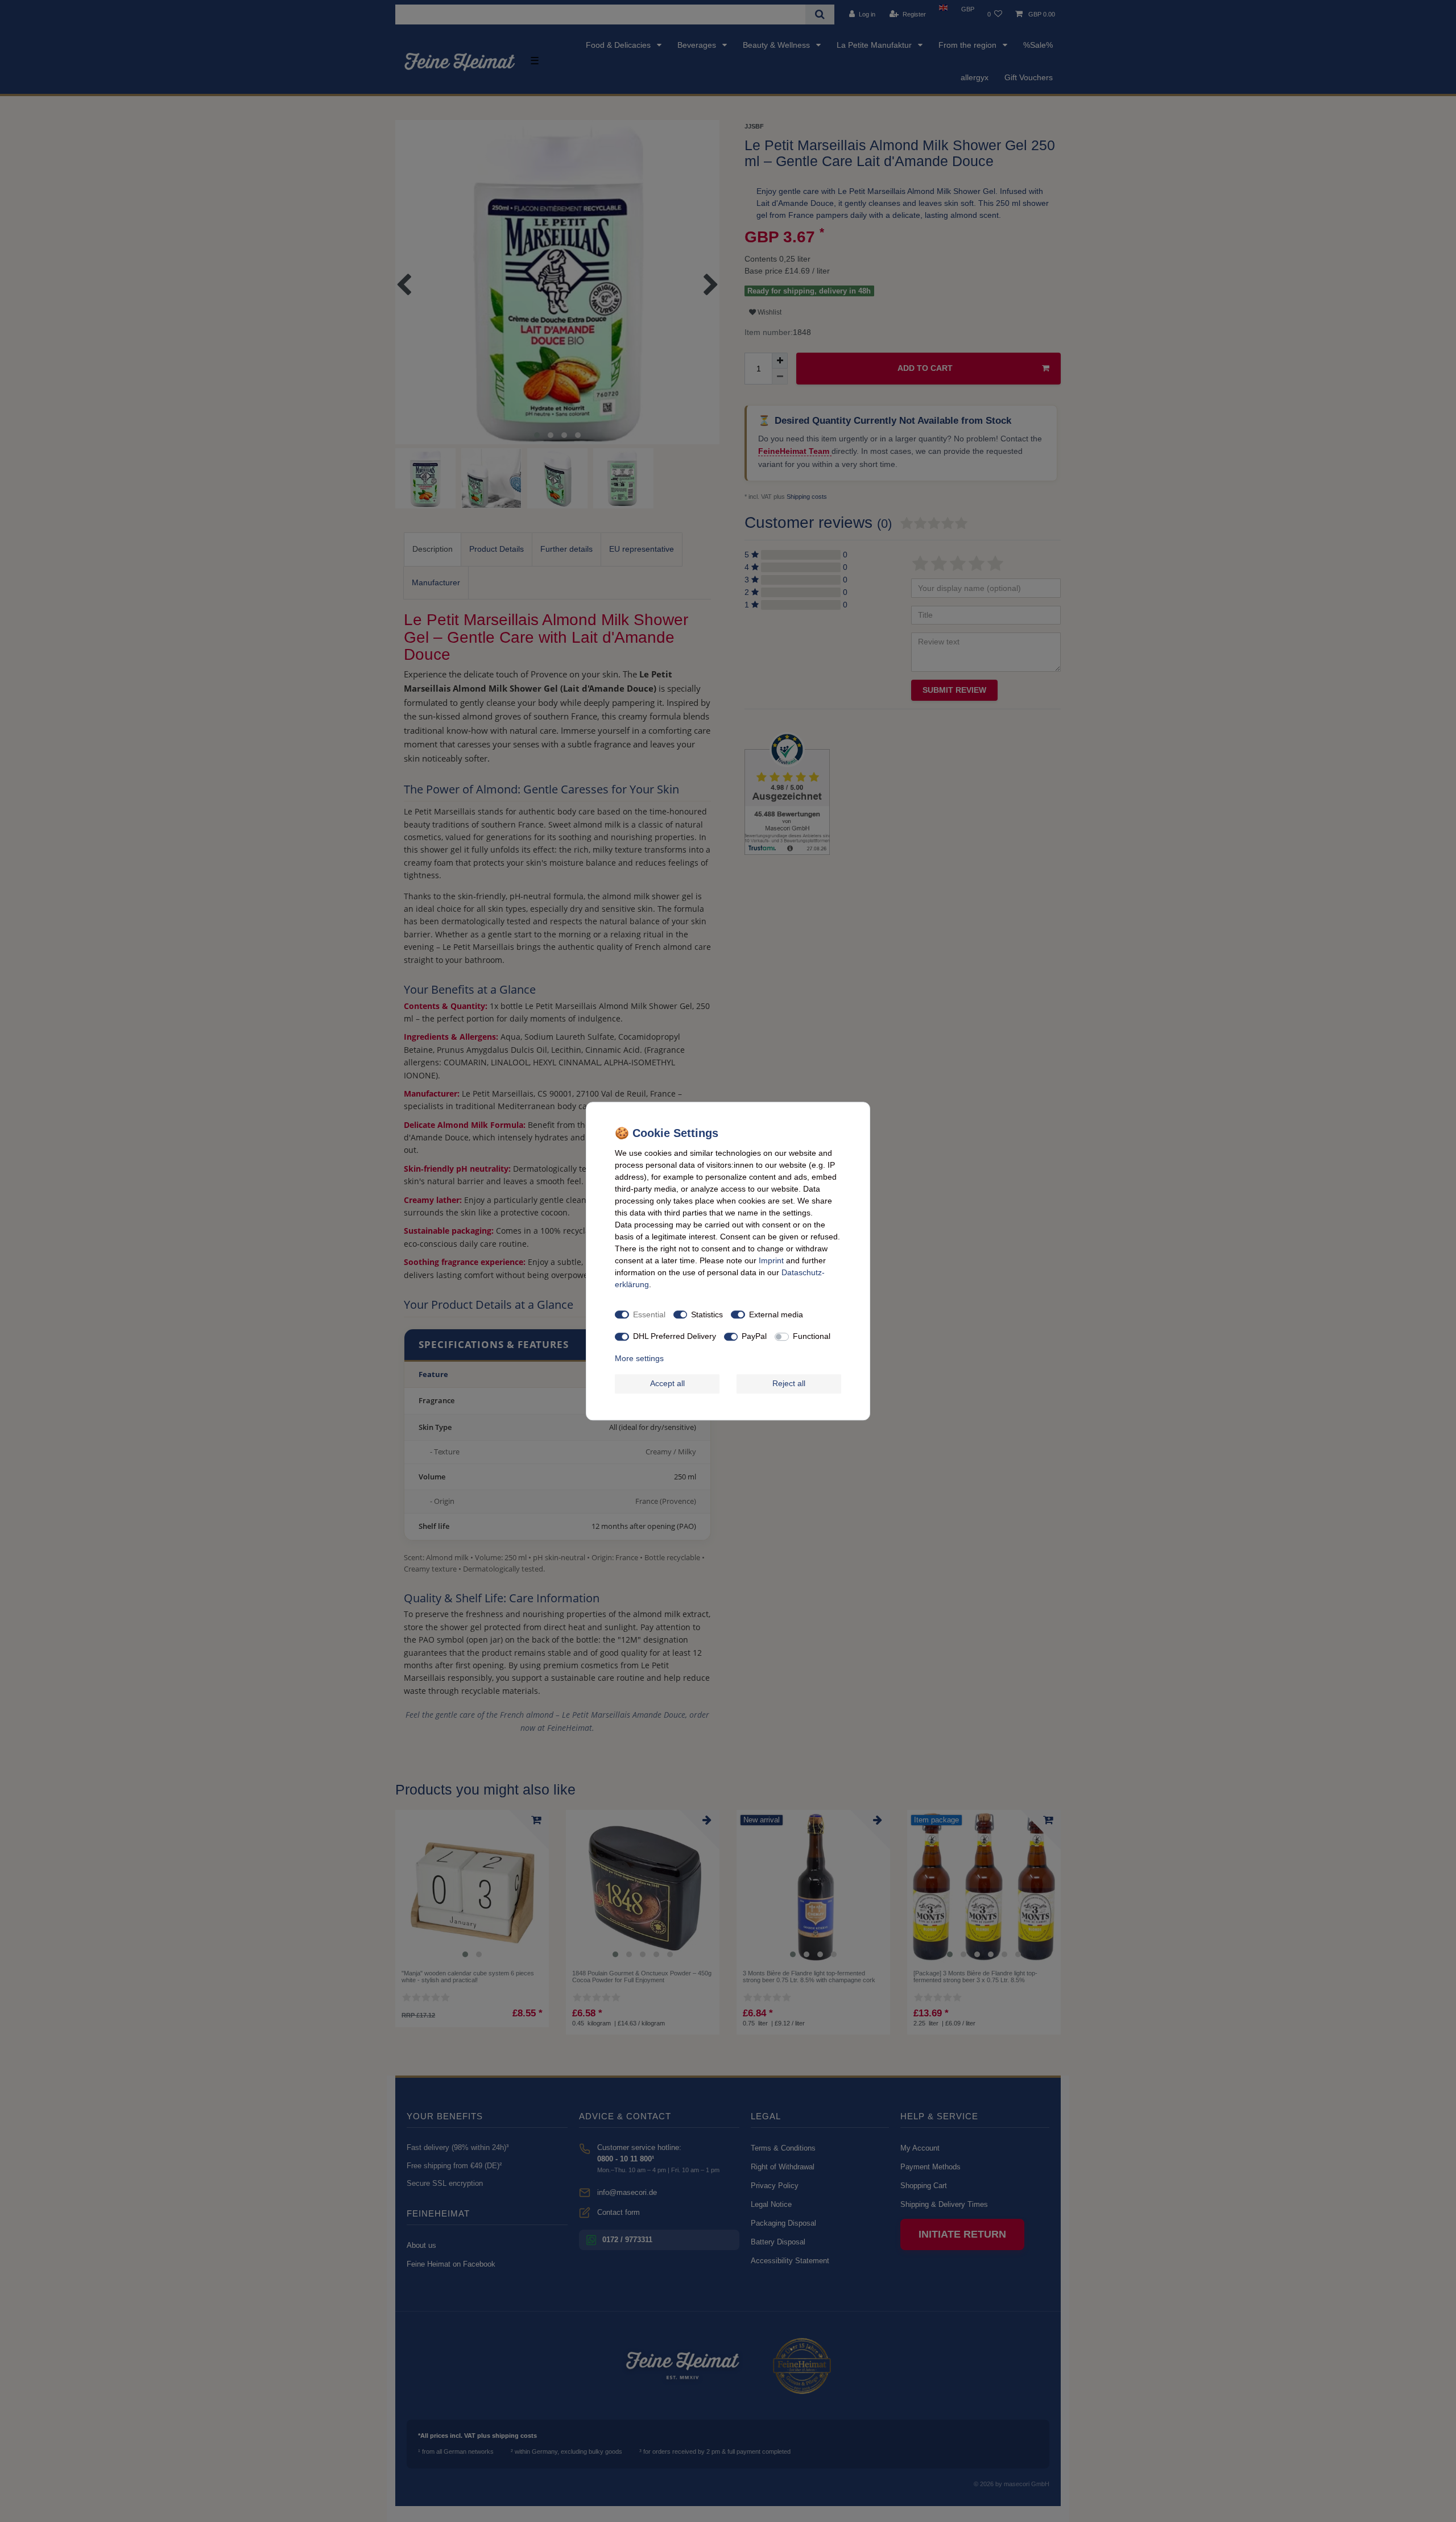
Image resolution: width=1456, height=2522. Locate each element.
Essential (649, 1314)
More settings (639, 1358)
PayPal (754, 1336)
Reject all (789, 1383)
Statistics (707, 1314)
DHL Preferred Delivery (675, 1336)
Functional (812, 1336)
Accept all (667, 1383)
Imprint (771, 1260)
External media (776, 1314)
